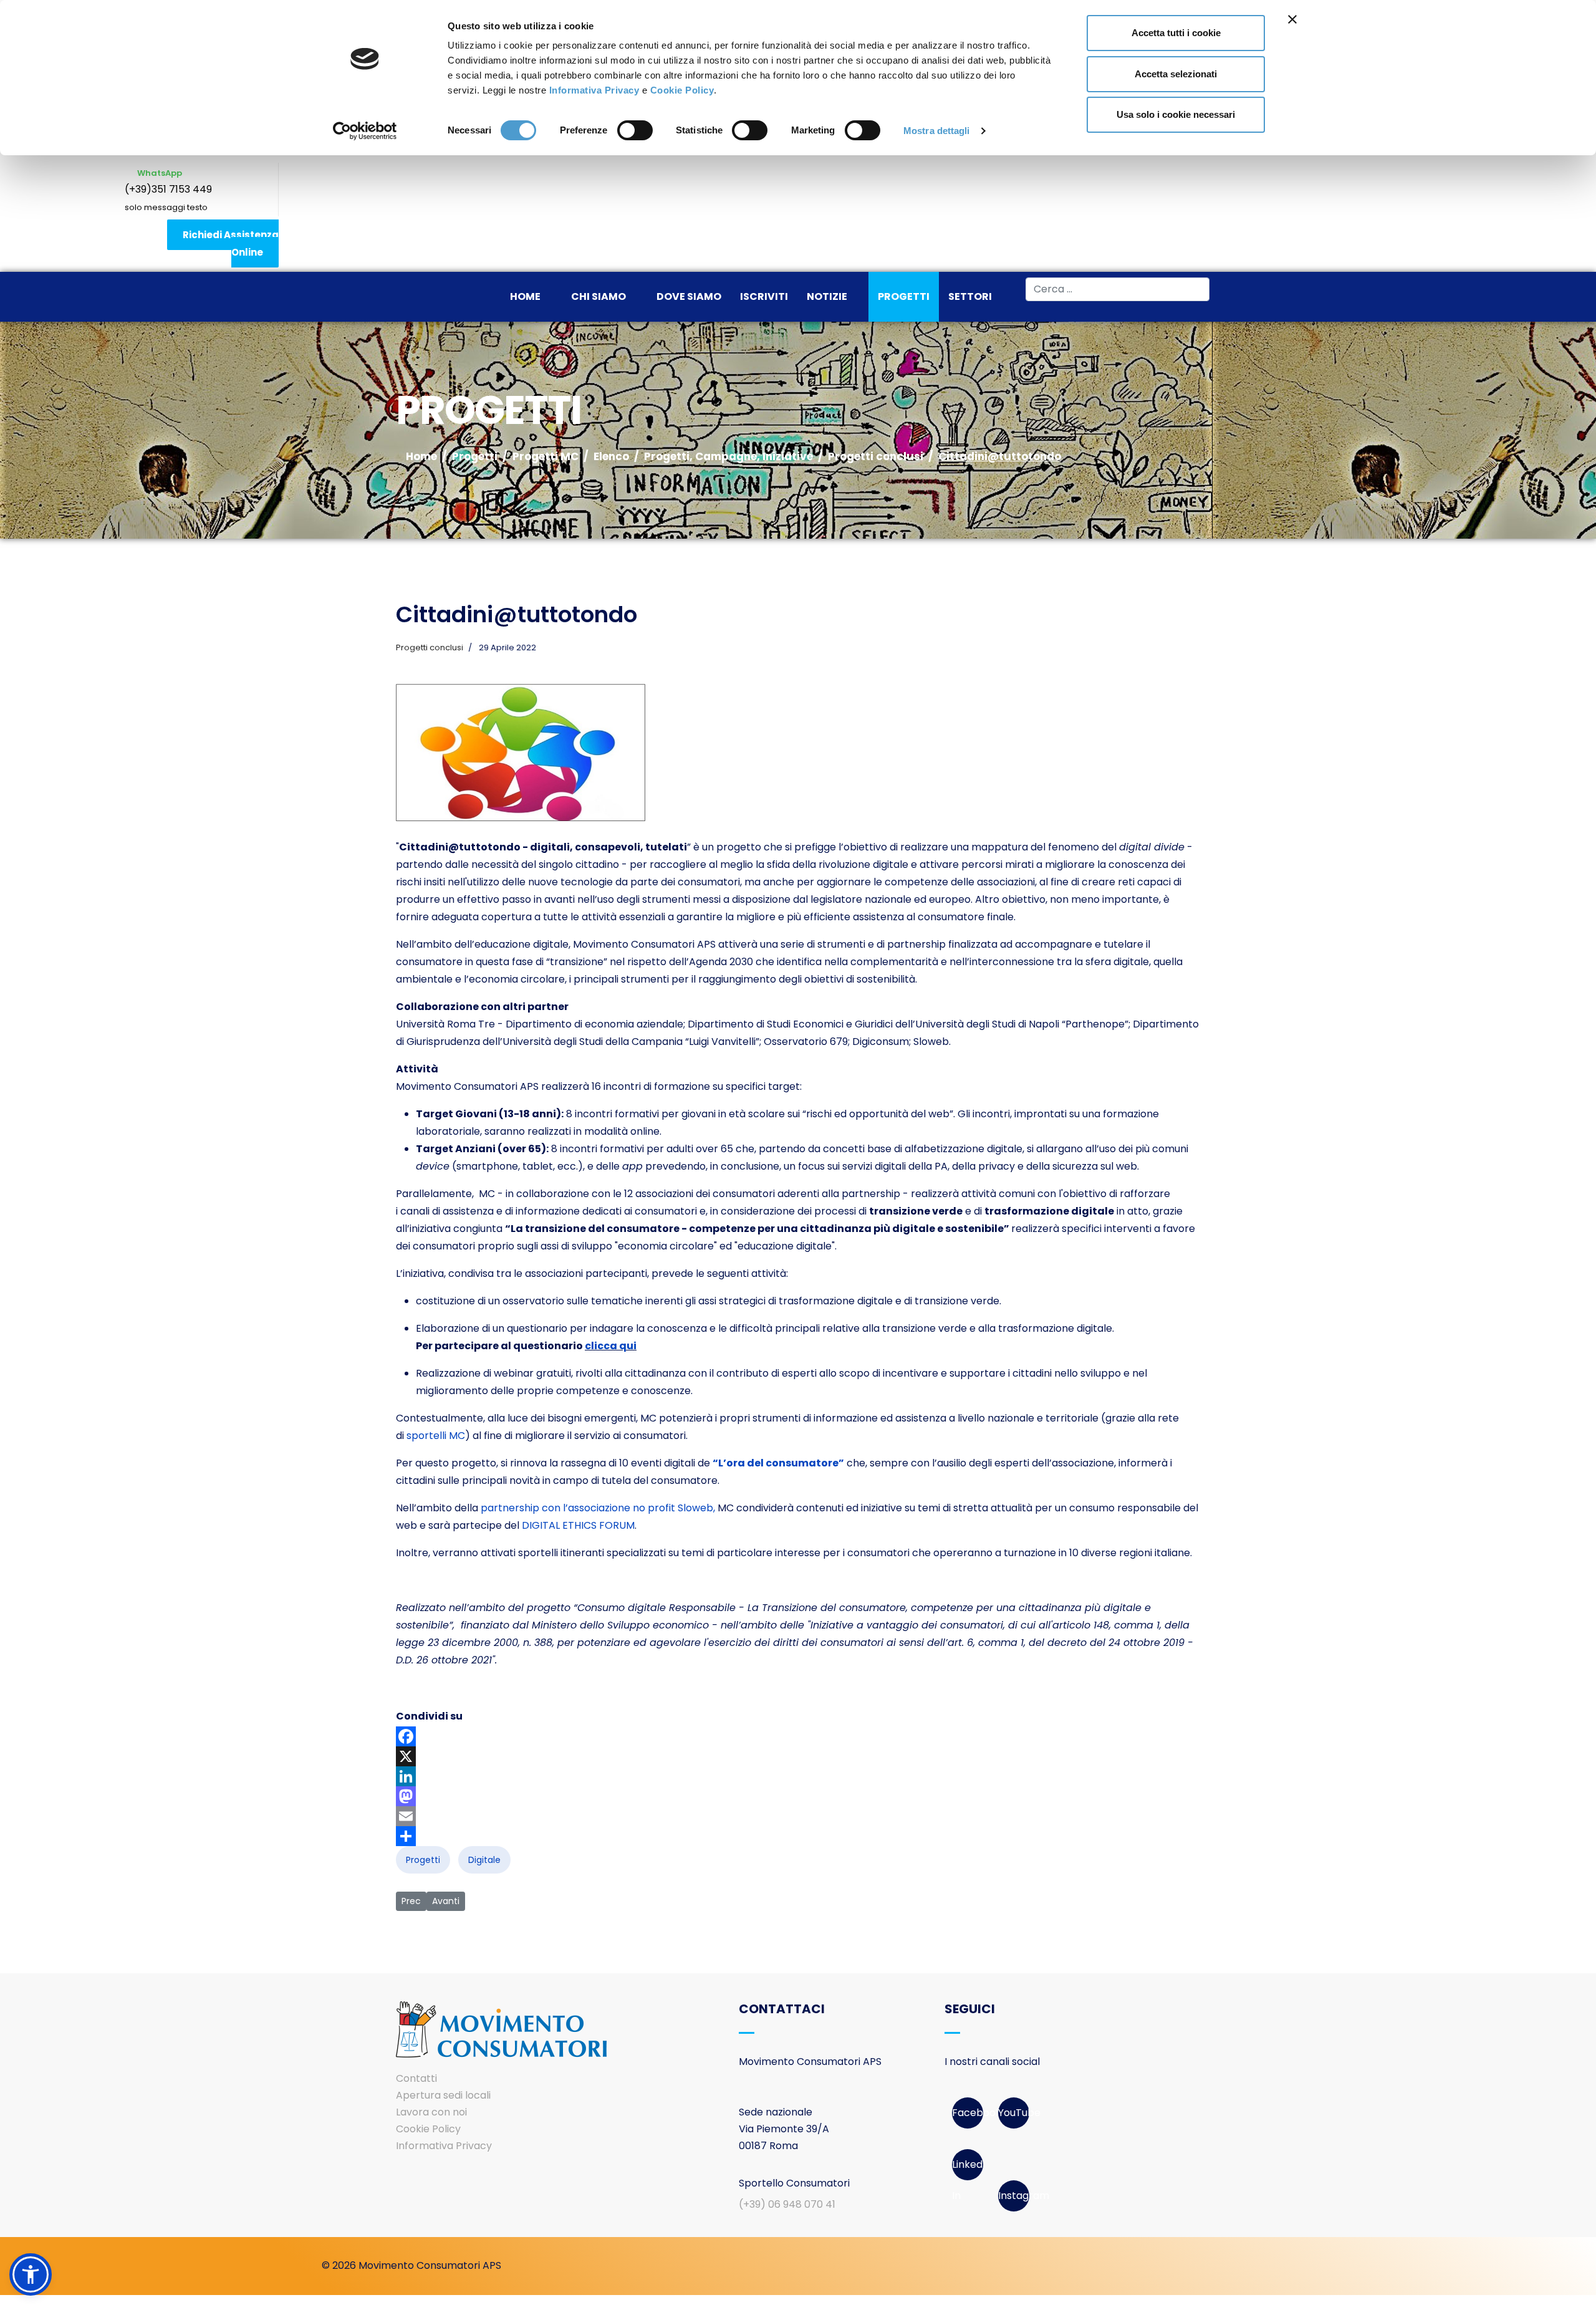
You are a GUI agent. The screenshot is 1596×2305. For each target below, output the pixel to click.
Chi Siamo (598, 296)
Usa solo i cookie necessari (1176, 114)
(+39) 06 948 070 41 (787, 2204)
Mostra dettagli (937, 131)
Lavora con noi (431, 2112)
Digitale (484, 1860)
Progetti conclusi (430, 647)
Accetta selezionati (1176, 74)
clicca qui (611, 1346)
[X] (798, 1756)
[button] (31, 2274)
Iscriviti (764, 296)
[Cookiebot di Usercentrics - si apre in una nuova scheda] (365, 131)
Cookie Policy (682, 90)
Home (525, 296)
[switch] (635, 130)
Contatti (416, 2078)
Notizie (827, 296)
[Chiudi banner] (1292, 19)
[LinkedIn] (798, 1776)
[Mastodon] (798, 1796)
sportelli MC (435, 1436)
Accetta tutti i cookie (1176, 33)
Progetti (904, 296)
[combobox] (1118, 289)
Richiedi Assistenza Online (231, 243)
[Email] (798, 1816)
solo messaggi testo (166, 207)
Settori (970, 296)
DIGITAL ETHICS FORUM (578, 1525)
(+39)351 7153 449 (168, 189)
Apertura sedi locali (443, 2095)
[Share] (798, 1836)
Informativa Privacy (594, 90)
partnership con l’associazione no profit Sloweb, (598, 1508)
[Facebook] (798, 1736)
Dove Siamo (689, 296)
